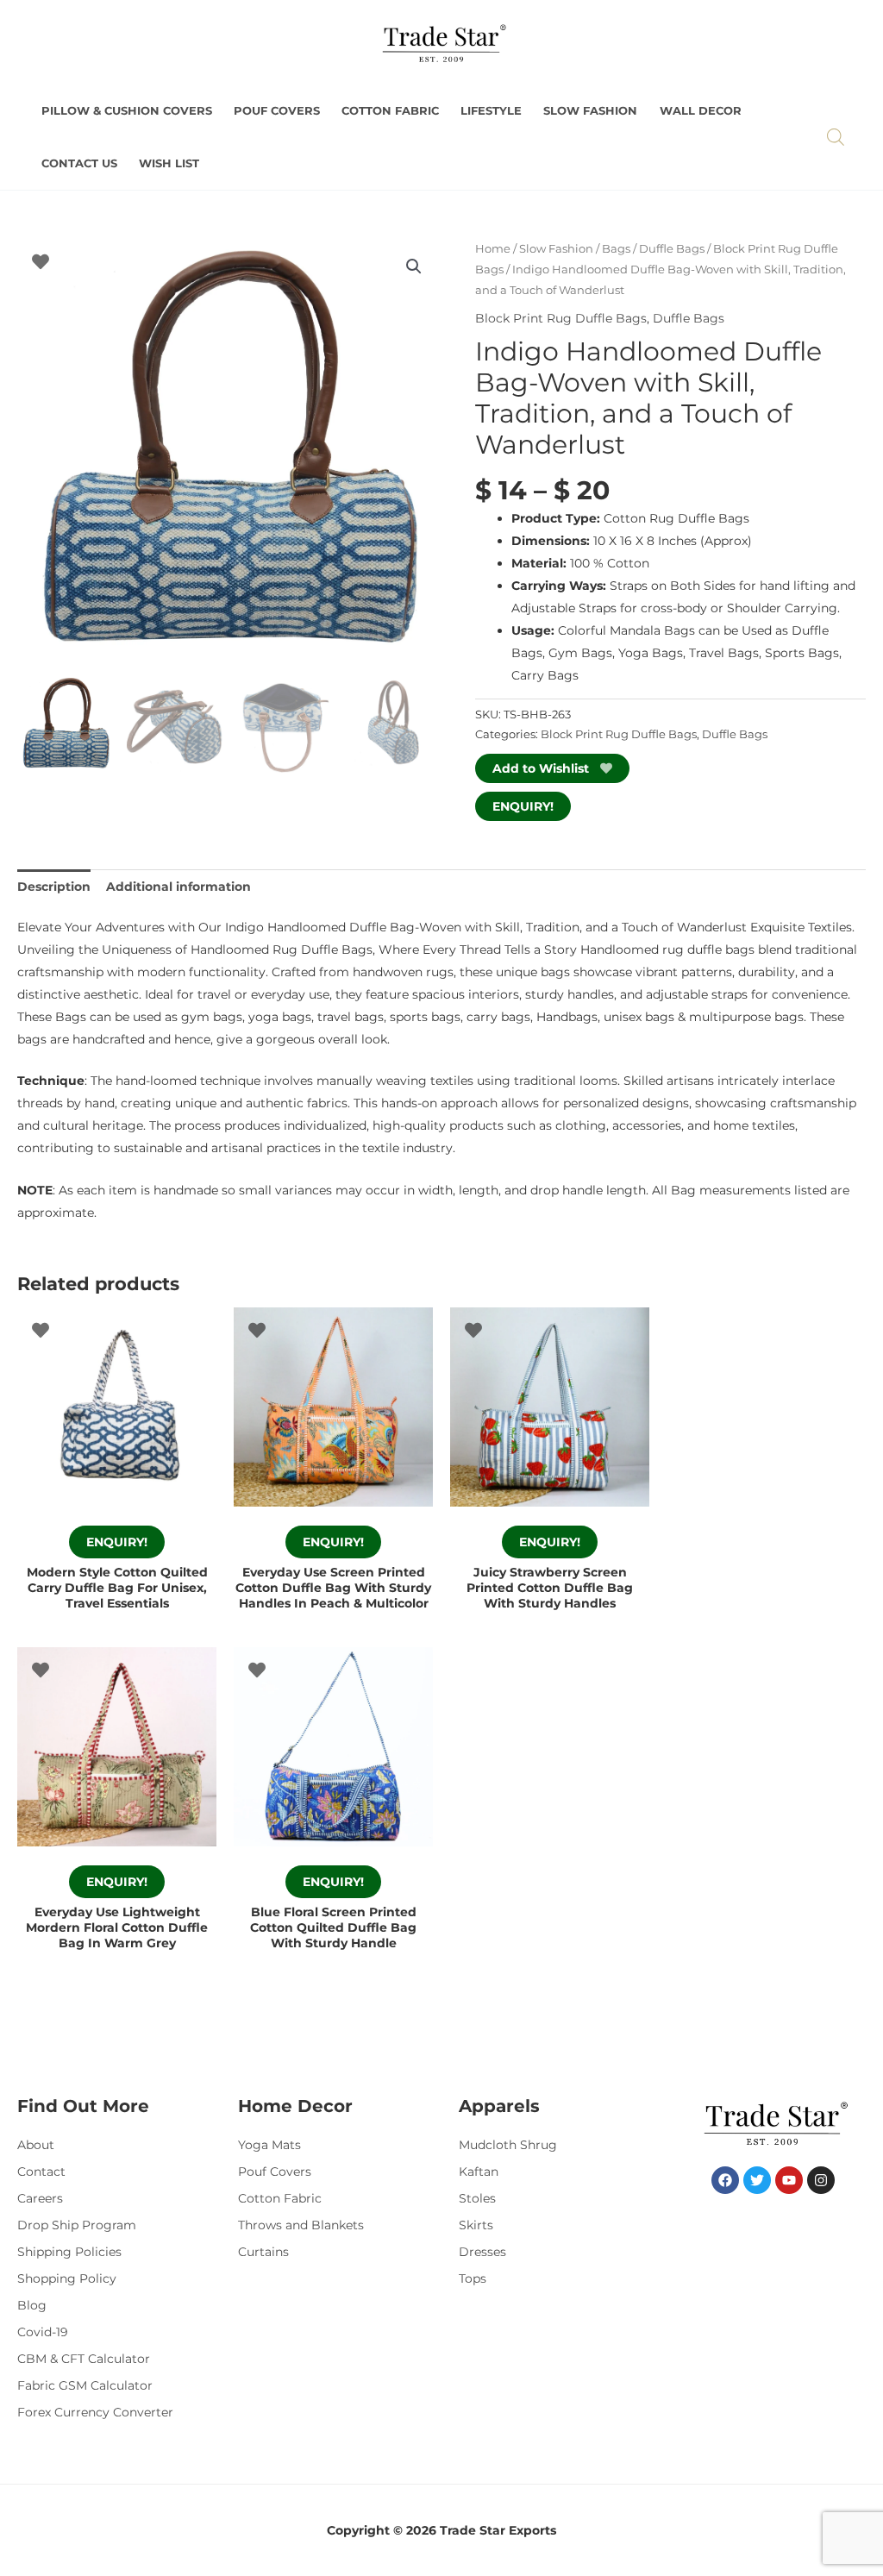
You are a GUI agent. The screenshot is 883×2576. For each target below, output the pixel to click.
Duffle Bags (672, 249)
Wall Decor (701, 111)
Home (493, 249)
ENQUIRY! (523, 806)
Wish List (169, 163)
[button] (414, 266)
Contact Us (79, 163)
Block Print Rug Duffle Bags (561, 318)
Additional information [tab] (178, 887)
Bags (616, 249)
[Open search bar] (836, 137)
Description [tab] (54, 887)
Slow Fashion (590, 111)
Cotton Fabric (390, 111)
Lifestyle (491, 111)
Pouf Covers (277, 111)
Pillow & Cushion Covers (127, 111)
